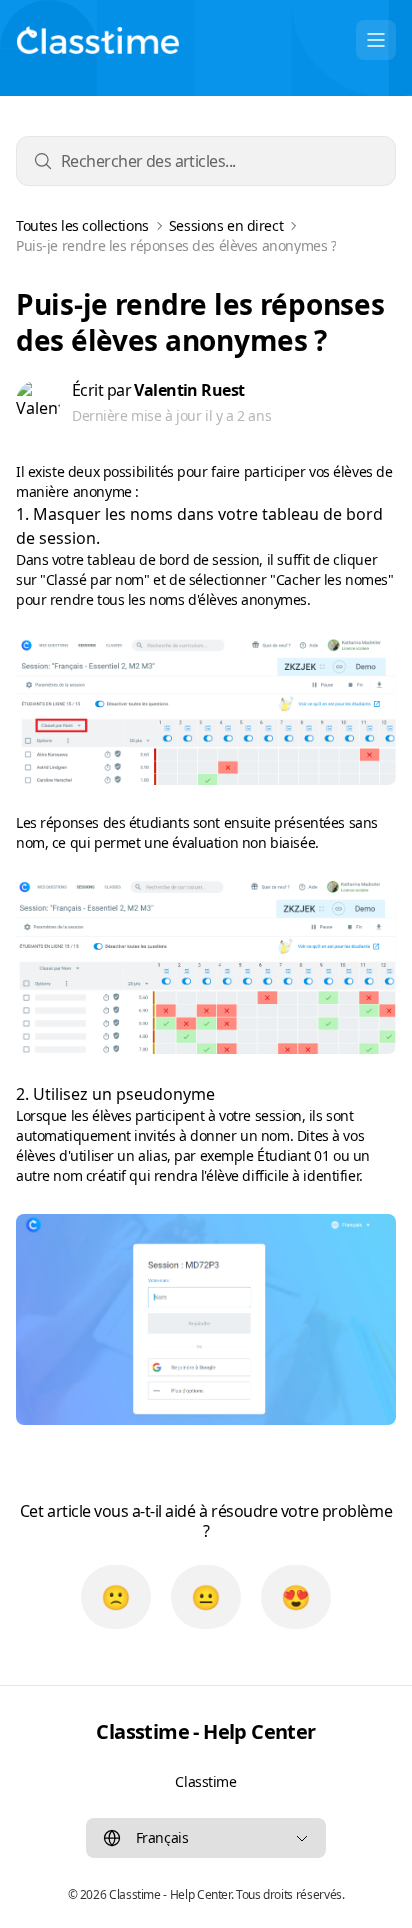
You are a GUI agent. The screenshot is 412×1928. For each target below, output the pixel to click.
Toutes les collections (82, 226)
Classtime (205, 1781)
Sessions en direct (226, 226)
